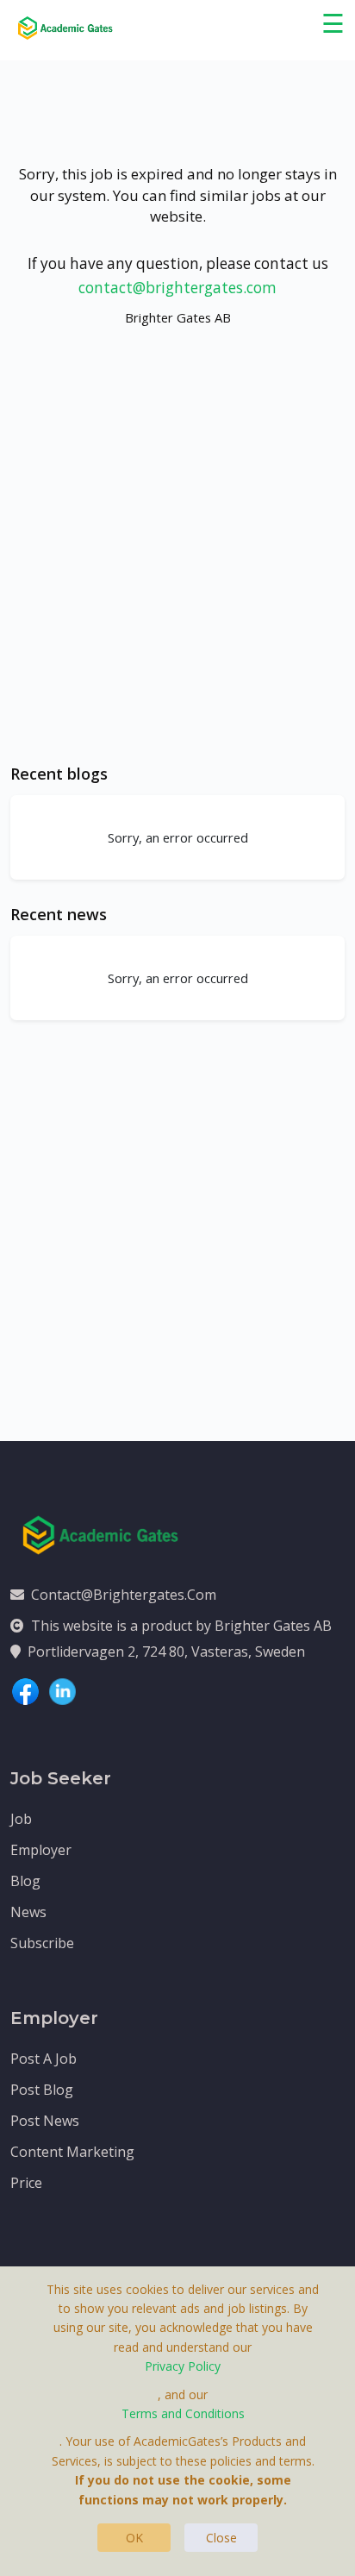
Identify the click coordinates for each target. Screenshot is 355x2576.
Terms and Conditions (183, 2413)
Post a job (44, 2059)
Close (221, 2538)
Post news (45, 2121)
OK (134, 2538)
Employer (41, 1850)
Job (21, 1819)
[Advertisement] (177, 561)
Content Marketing (72, 2152)
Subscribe (42, 1943)
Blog (25, 1881)
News (28, 1912)
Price (26, 2183)
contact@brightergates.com (177, 288)
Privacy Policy (183, 2366)
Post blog (42, 2090)
